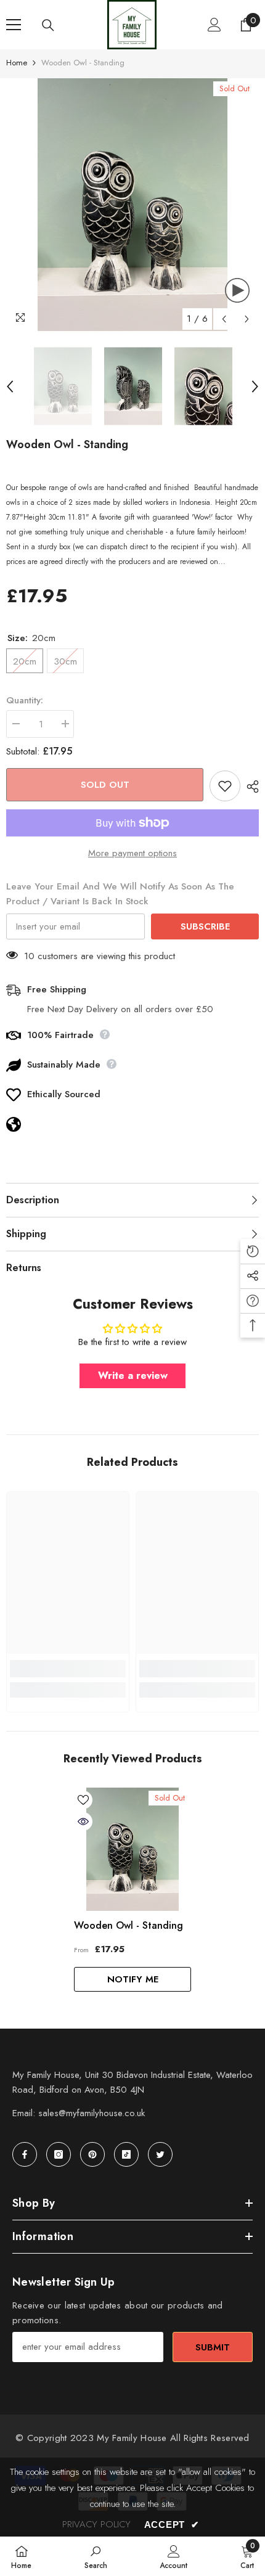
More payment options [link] (132, 853)
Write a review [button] (133, 1376)
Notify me (133, 1979)
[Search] (48, 25)
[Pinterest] (92, 2154)
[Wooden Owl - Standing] (132, 1849)
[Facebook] (25, 2154)
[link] (68, 1669)
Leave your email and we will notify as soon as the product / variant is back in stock (120, 894)
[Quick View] (83, 1822)
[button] (224, 319)
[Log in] (214, 25)
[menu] (14, 25)
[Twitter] (160, 2154)
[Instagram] (59, 2154)
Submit (213, 2347)
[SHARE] (250, 787)
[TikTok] (126, 2154)
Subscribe (205, 926)
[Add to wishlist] (225, 786)
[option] (132, 205)
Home (17, 63)
